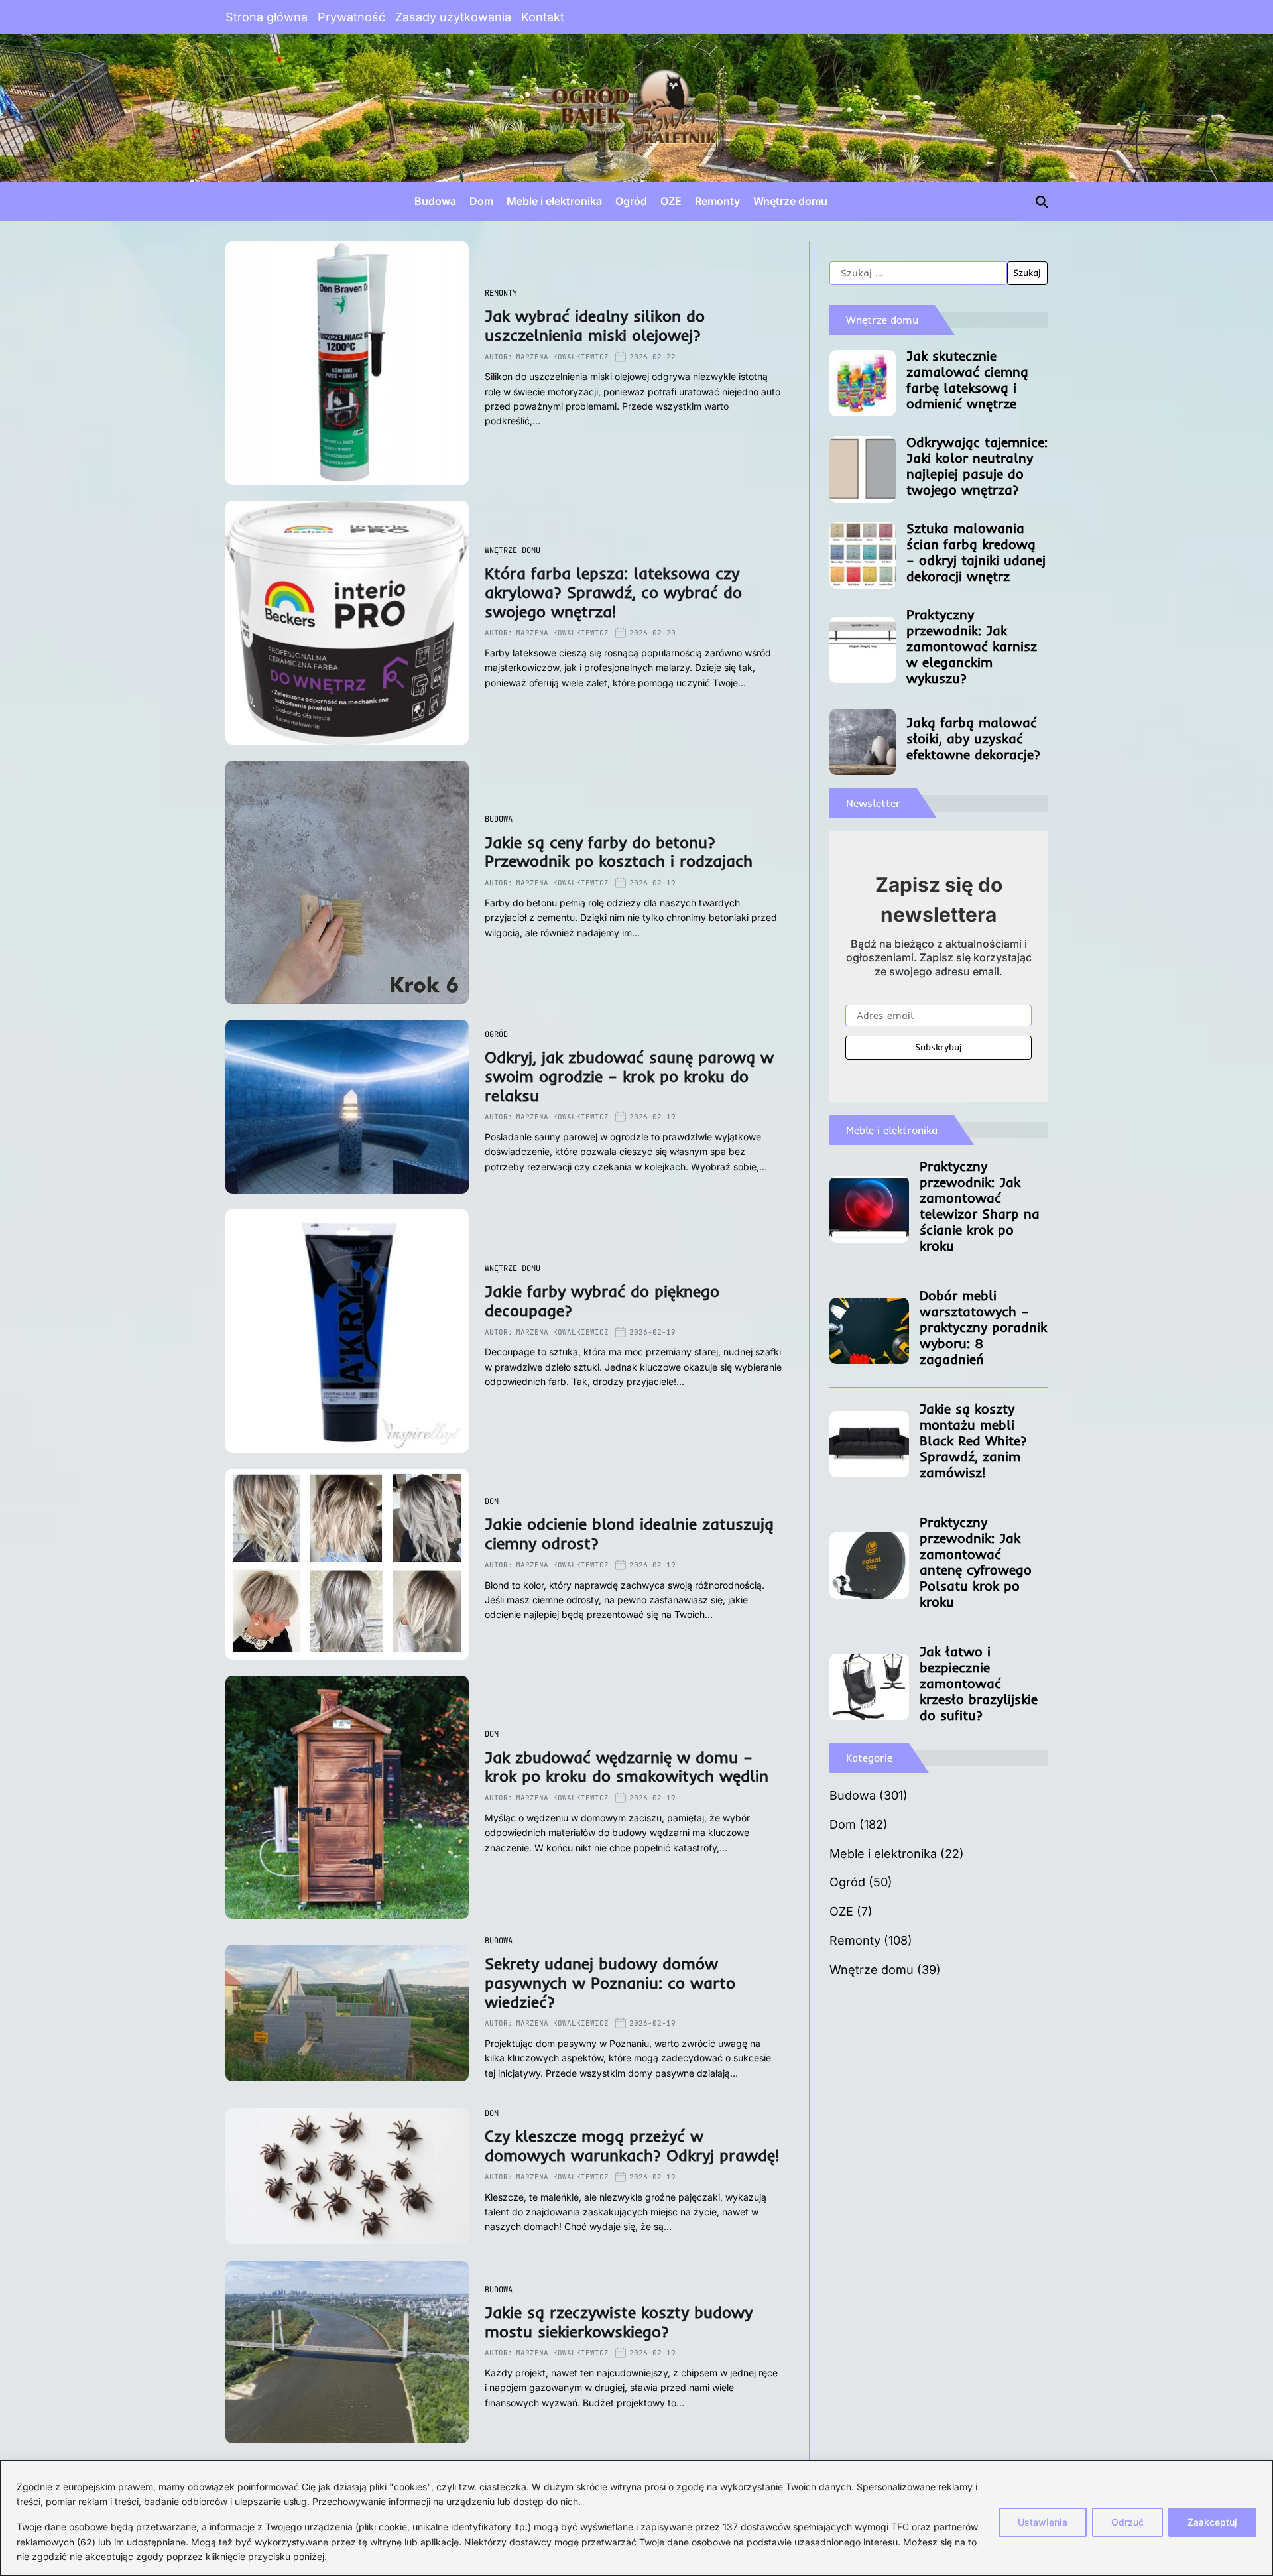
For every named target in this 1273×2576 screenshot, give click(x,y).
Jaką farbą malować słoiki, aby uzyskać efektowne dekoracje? (973, 738)
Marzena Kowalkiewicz (562, 357)
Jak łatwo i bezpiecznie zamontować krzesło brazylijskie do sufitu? (979, 1683)
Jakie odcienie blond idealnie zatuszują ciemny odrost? (629, 1533)
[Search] (1042, 202)
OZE (671, 201)
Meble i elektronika (554, 201)
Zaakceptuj (1212, 2522)
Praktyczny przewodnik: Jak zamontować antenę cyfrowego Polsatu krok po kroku (976, 1562)
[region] (636, 2518)
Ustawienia (1043, 2522)
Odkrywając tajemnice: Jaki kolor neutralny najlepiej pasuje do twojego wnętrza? (977, 466)
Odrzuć (1127, 2522)
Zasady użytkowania (453, 17)
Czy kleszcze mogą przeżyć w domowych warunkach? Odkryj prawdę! (632, 2145)
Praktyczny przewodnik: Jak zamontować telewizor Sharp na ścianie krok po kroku (980, 1206)
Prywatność (351, 17)
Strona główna (267, 17)
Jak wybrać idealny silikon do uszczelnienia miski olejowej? (595, 325)
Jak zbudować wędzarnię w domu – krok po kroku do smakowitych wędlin (627, 1767)
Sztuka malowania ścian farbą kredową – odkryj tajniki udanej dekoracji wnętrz (976, 552)
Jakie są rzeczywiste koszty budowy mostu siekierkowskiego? (619, 2322)
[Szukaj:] (918, 273)
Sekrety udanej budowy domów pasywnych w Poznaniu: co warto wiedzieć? (610, 1983)
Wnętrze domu (790, 201)
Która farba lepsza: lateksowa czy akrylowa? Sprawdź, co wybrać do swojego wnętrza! (613, 592)
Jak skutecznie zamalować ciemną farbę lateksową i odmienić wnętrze (967, 380)
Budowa (435, 201)
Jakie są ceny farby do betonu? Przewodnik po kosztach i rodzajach (619, 852)
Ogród (631, 201)
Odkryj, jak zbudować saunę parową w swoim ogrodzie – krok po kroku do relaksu (629, 1076)
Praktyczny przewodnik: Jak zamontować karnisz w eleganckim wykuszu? (972, 646)
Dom (481, 201)
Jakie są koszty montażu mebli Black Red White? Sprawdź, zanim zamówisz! (973, 1441)
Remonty (717, 201)
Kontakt (543, 17)
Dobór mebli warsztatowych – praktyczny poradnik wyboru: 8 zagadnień (983, 1327)
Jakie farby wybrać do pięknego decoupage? (602, 1301)
